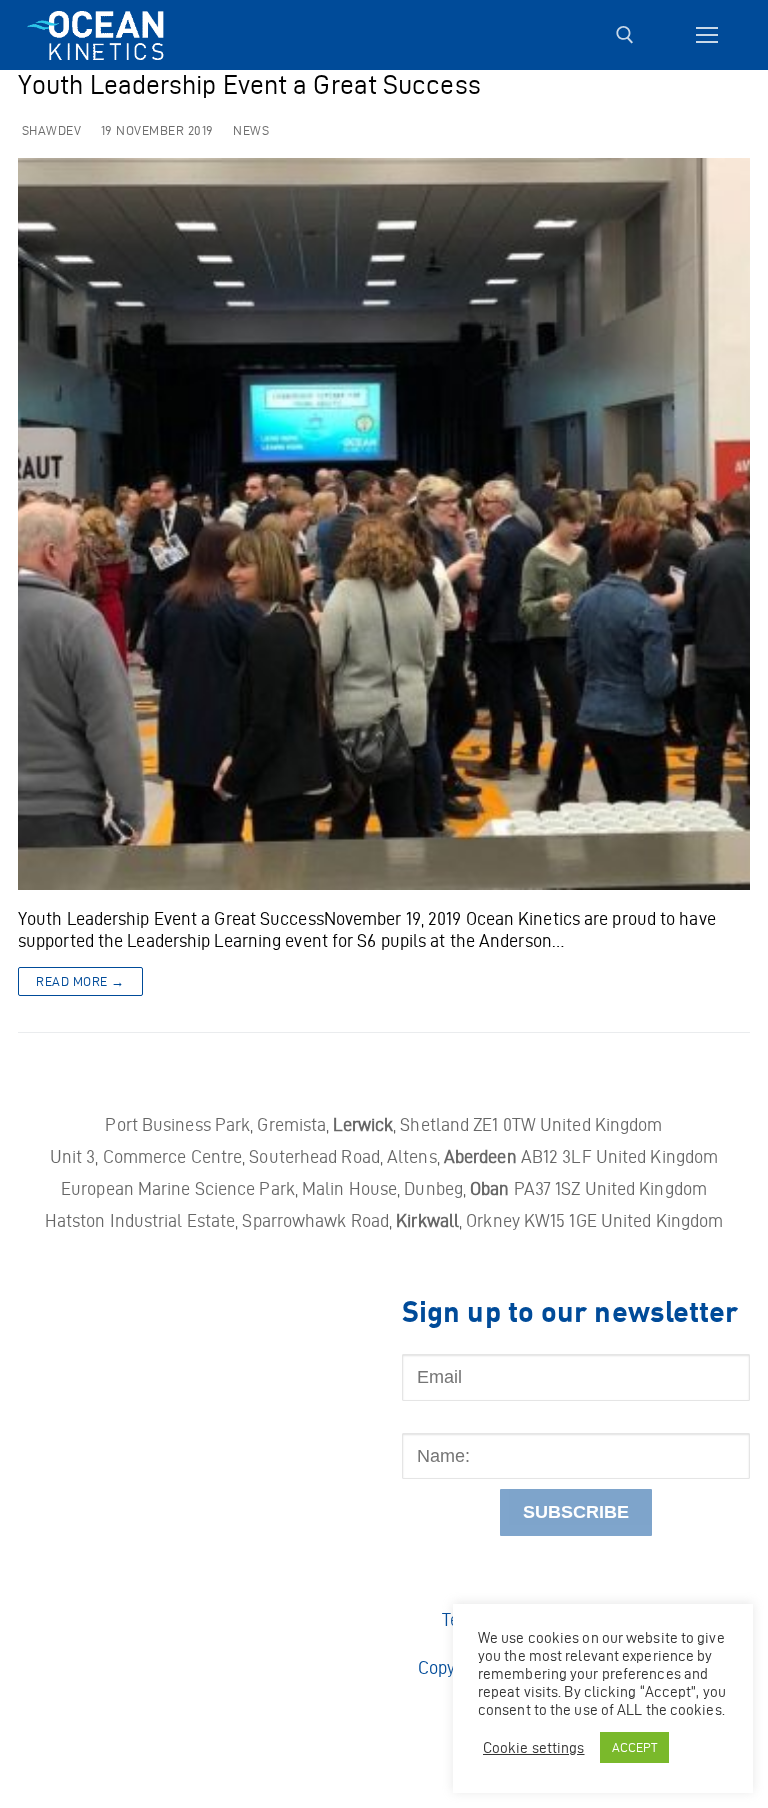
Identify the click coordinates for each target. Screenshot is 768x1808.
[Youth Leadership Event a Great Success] (384, 524)
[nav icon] (706, 35)
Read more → (80, 981)
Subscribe (576, 1512)
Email (424, 1343)
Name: (427, 1422)
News (250, 130)
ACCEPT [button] (635, 1747)
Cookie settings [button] (534, 1748)
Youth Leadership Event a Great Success (249, 85)
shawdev (49, 130)
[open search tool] (625, 35)
